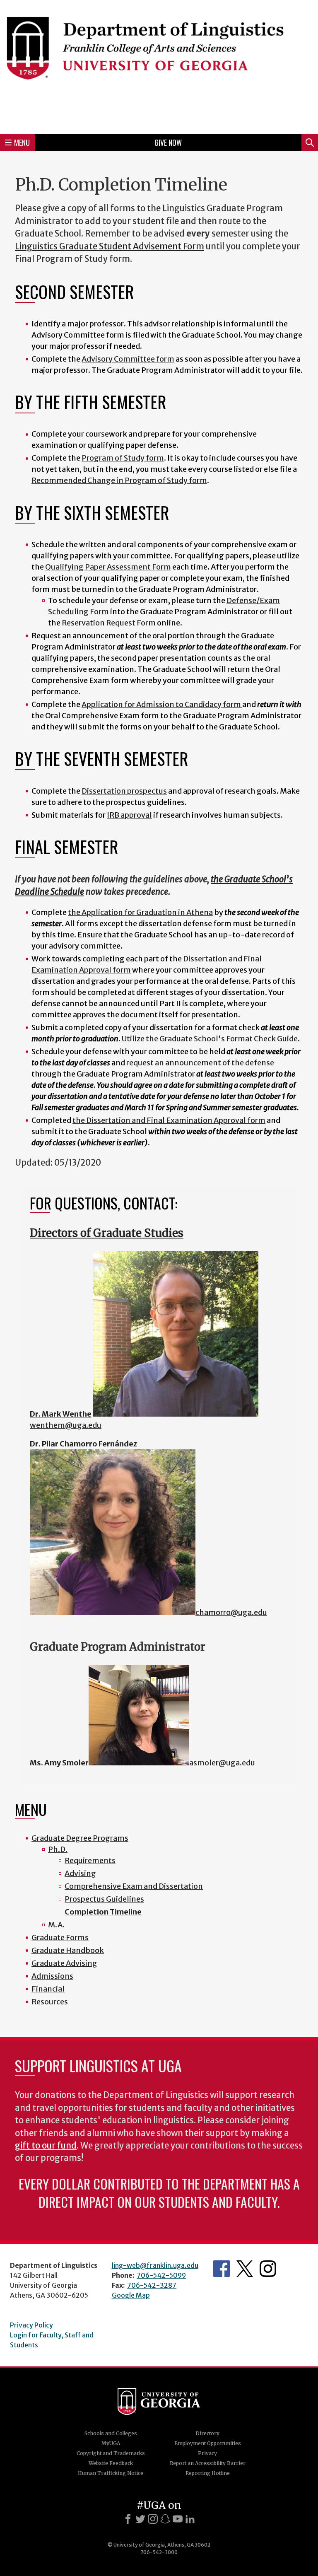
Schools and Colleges (111, 2433)
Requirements (90, 1860)
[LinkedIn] (190, 2519)
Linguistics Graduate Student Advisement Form (110, 246)
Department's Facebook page (222, 2269)
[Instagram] (153, 2519)
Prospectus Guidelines (104, 1899)
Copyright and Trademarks (111, 2453)
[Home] (159, 66)
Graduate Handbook (68, 1950)
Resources (50, 2002)
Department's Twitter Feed (245, 2269)
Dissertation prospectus (124, 791)
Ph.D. (58, 1849)
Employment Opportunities (208, 2443)
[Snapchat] (165, 2519)
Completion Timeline (103, 1912)
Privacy (207, 2453)
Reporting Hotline (208, 2473)
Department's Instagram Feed (268, 2269)
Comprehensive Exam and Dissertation (134, 1886)
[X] (140, 2519)
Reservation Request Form (109, 623)
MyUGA (111, 2443)
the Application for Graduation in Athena (140, 912)
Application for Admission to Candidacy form (162, 704)
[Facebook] (128, 2519)
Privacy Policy (31, 2325)
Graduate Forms (60, 1937)
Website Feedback (111, 2463)
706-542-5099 (161, 2275)
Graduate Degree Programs (80, 1838)
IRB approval (129, 815)
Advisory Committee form (128, 359)
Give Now (168, 142)
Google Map (131, 2295)
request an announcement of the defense (200, 1063)
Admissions (52, 1976)
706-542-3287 (152, 2285)
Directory (207, 2433)
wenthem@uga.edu (66, 1425)
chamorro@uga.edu (231, 1612)
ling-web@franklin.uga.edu (155, 2265)
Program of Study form (123, 458)
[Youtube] (178, 2519)
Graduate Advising (64, 1963)
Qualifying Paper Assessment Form (108, 567)
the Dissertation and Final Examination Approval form (169, 1120)
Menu (22, 142)
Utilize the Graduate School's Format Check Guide (210, 1039)
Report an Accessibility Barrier (208, 2463)
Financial (48, 1989)
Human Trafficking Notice (111, 2473)
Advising (80, 1873)
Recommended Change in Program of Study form (119, 480)
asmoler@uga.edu (222, 1763)
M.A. (56, 1925)
